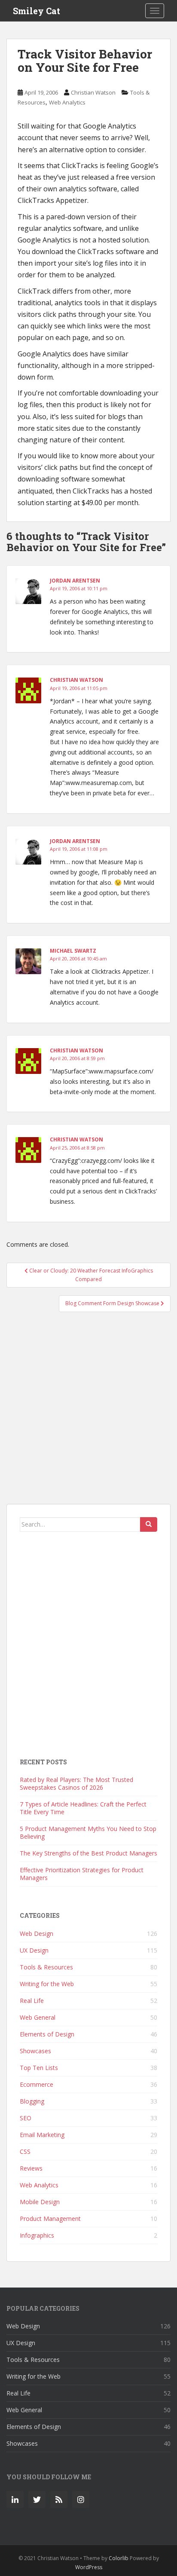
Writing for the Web (47, 1984)
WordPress (89, 2567)
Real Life (32, 2001)
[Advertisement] (88, 1412)
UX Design (34, 1950)
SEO (26, 2118)
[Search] (149, 1524)
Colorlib (119, 2558)
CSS (25, 2151)
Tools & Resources (46, 1967)
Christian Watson (93, 92)
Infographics (37, 2235)
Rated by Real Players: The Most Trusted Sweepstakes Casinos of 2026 (76, 1783)
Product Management (50, 2219)
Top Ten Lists (39, 2068)
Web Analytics (67, 102)
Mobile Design (40, 2202)
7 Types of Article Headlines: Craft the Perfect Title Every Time (83, 1808)
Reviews (31, 2168)
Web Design (37, 1934)
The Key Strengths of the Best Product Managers (88, 1853)
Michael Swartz (73, 951)
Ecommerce (37, 2084)
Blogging (32, 2101)
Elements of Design (47, 2034)
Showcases (35, 2051)
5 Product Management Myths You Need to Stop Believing (88, 1832)
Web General (38, 2017)
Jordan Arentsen (75, 581)
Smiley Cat (37, 11)
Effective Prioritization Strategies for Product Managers (82, 1874)
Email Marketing (42, 2135)
